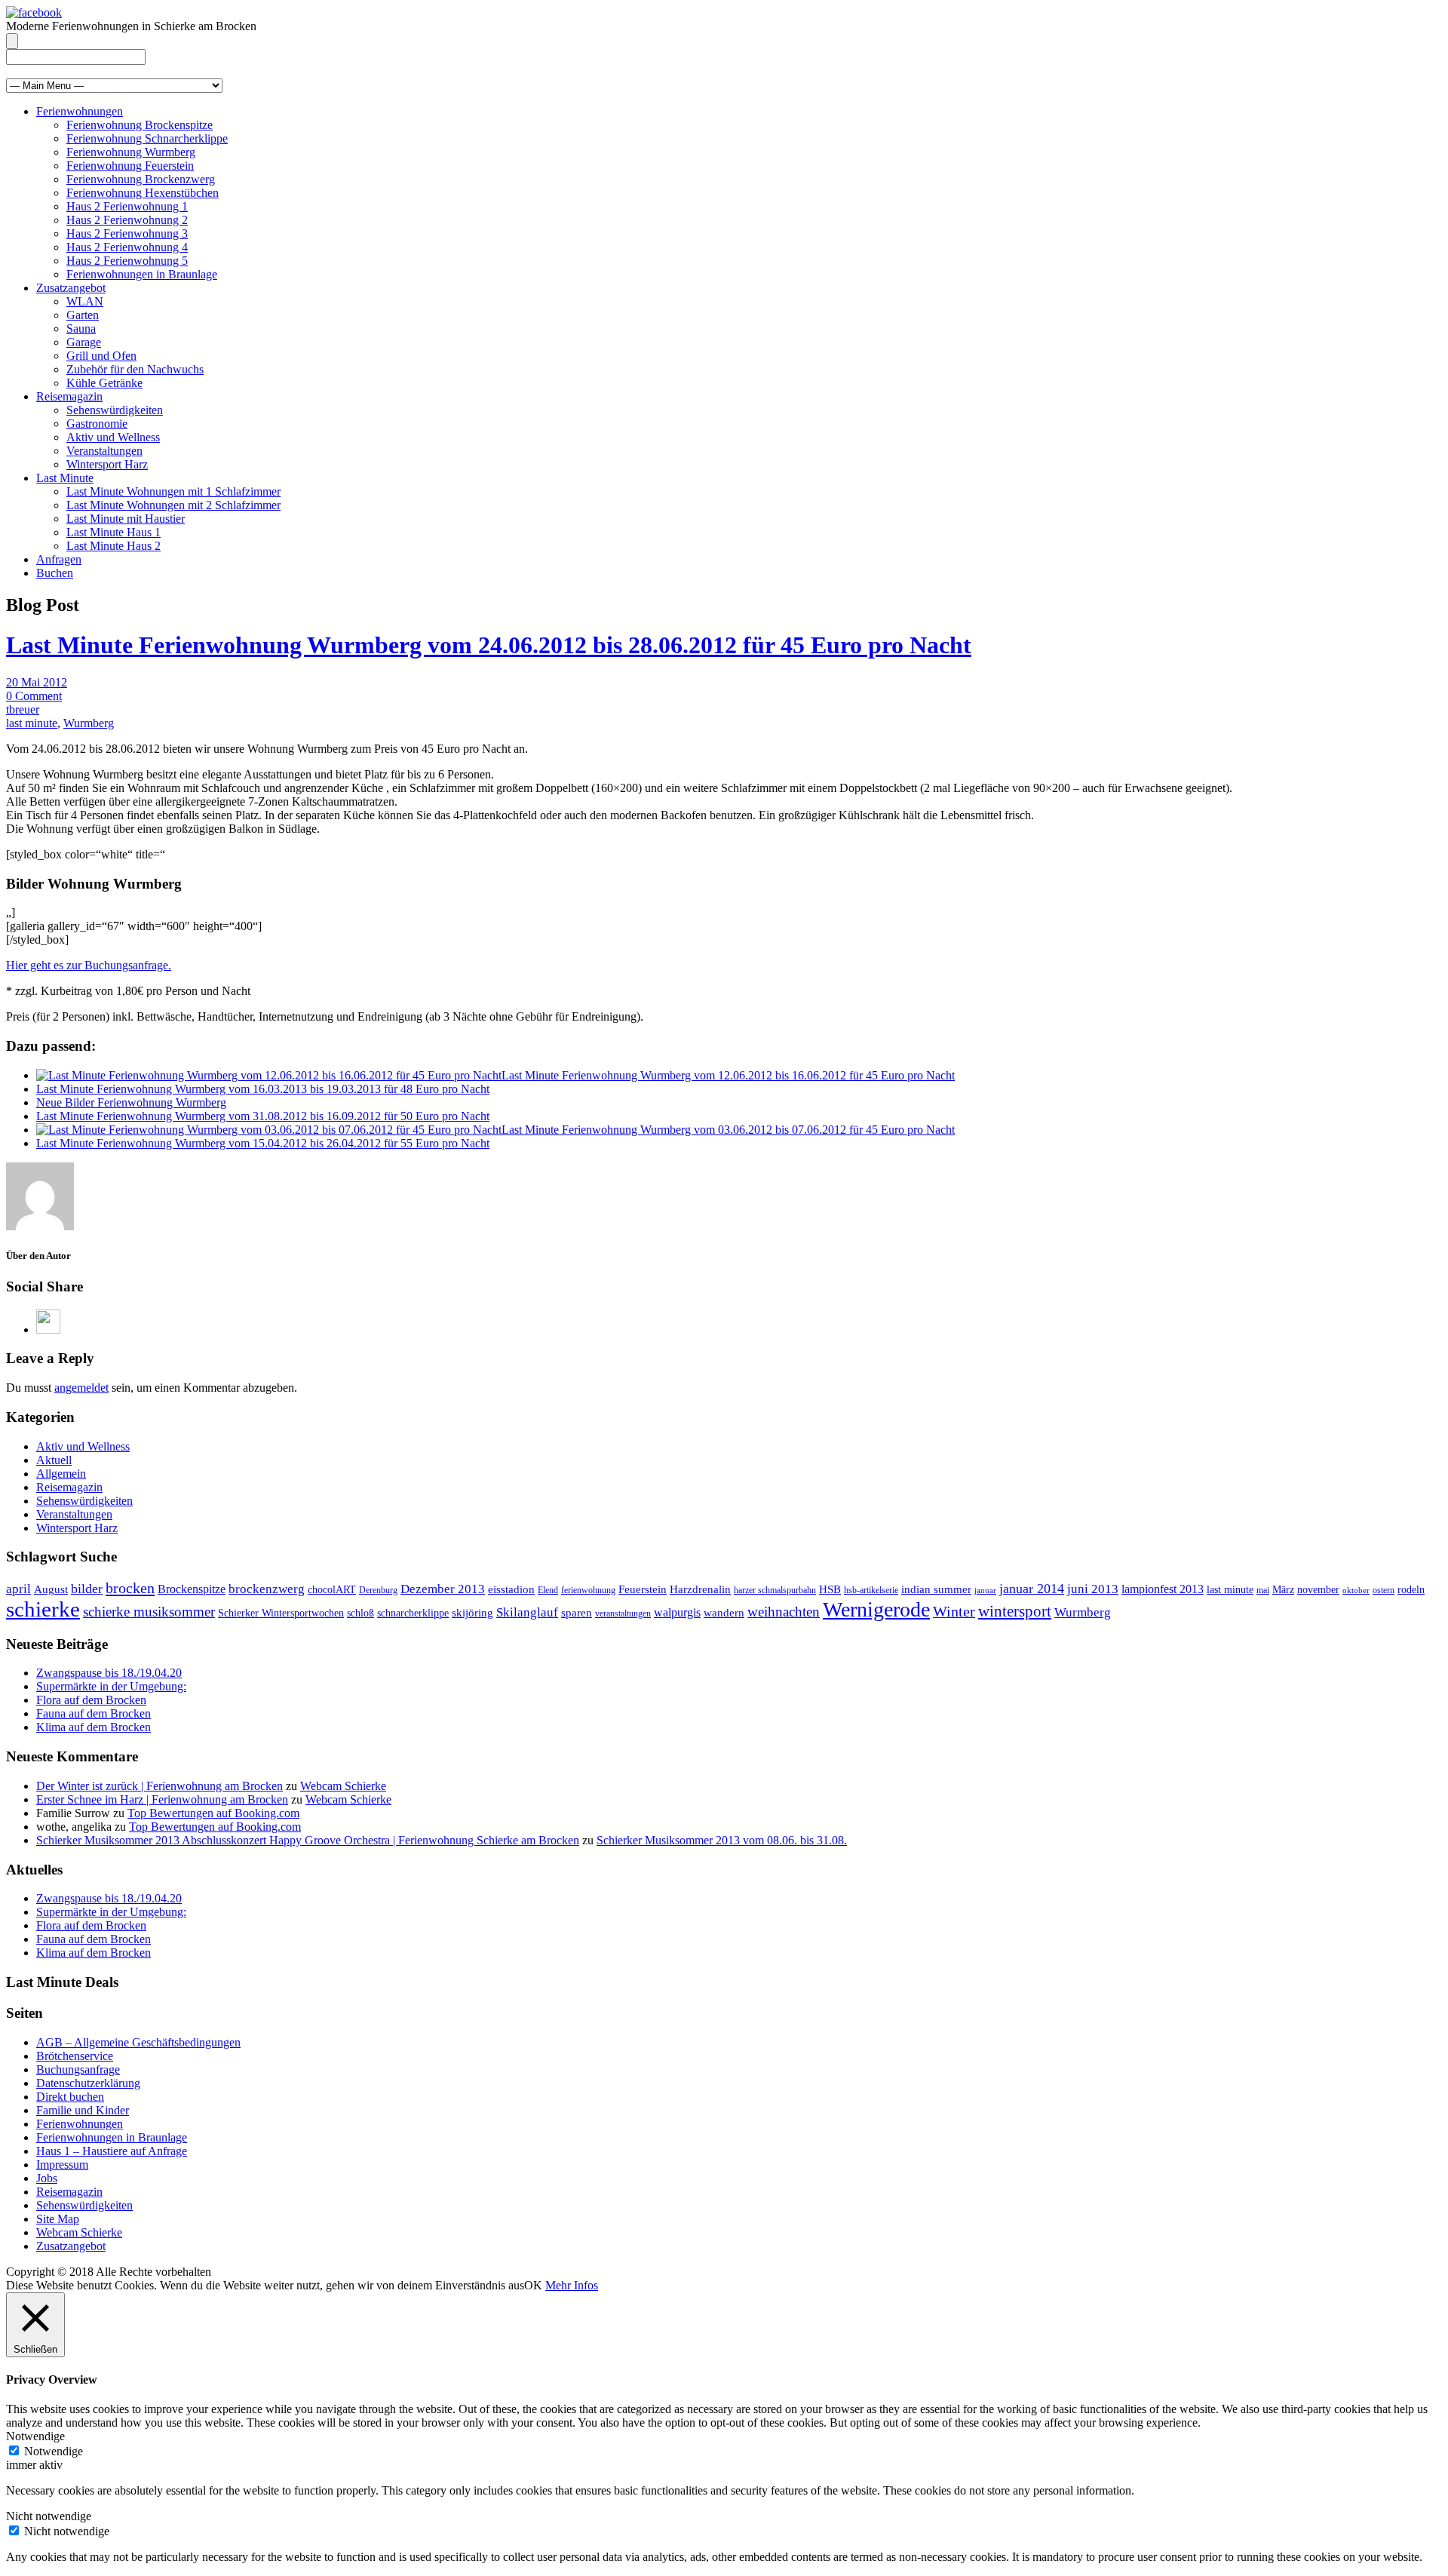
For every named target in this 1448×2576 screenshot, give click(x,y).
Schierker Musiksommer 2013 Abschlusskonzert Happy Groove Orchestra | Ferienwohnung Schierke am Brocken (308, 1840)
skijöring (472, 1613)
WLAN (85, 301)
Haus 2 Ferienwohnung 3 (127, 233)
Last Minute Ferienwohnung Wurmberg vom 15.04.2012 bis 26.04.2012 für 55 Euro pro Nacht (263, 1143)
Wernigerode (876, 1609)
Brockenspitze (192, 1589)
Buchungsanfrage (78, 2069)
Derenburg (378, 1590)
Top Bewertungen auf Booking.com (213, 1813)
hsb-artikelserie (871, 1590)
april (18, 1589)
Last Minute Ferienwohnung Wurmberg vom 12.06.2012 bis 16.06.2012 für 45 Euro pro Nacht (728, 1075)
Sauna (81, 329)
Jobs (47, 2178)
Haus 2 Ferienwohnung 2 (127, 220)
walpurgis (677, 1612)
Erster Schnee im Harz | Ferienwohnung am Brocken (162, 1799)
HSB (830, 1589)
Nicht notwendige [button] (49, 2516)
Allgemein (61, 1474)
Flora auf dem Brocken (91, 1700)
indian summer (936, 1589)
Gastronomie (97, 424)
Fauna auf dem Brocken (94, 1713)
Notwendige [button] (35, 2436)
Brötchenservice (75, 2056)
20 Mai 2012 (37, 682)
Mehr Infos (572, 2285)
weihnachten (784, 1612)
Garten (83, 315)
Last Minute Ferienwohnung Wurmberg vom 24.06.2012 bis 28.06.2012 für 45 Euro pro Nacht (489, 645)
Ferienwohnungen (80, 111)
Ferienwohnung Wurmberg (131, 152)
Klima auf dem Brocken (94, 1727)
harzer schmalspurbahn (775, 1590)
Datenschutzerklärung (88, 2083)
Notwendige (54, 2451)
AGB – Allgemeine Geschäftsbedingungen (138, 2042)
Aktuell (54, 1460)
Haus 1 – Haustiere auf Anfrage (112, 2151)
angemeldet (81, 1388)
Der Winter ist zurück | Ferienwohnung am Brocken (160, 1786)
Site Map (58, 2219)
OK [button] (533, 2285)
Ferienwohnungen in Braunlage (142, 274)
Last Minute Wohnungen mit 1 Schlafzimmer (173, 491)
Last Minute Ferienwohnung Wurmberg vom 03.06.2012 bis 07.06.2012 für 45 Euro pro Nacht (728, 1130)
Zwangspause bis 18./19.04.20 (109, 1673)
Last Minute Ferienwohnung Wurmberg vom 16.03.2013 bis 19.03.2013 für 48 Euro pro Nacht (263, 1089)
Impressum (62, 2165)
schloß (360, 1613)
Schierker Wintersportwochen (281, 1613)
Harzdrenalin (700, 1589)
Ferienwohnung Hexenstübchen (143, 193)
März (1283, 1590)
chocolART (332, 1590)
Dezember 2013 (443, 1589)
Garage (84, 342)
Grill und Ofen (101, 356)
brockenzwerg (267, 1589)
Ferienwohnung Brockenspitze (140, 125)
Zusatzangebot (71, 288)
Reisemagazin (69, 396)
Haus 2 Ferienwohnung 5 (127, 261)
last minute (32, 723)
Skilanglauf (527, 1612)
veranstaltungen (623, 1613)
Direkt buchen (70, 2097)
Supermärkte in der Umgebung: (111, 1686)
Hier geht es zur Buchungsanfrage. (89, 965)
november (1318, 1590)
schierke (43, 1609)
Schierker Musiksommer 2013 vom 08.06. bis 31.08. (722, 1840)
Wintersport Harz (107, 464)
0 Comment (34, 696)
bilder (87, 1589)
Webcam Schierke (343, 1786)
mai (1263, 1590)
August (51, 1589)
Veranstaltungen (104, 451)
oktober (1356, 1590)
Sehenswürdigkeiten (115, 410)
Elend (548, 1590)
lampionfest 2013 (1163, 1589)
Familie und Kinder (83, 2110)
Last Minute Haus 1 (114, 532)
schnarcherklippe (413, 1613)
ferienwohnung (588, 1590)
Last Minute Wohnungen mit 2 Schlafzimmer (173, 505)
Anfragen (59, 559)
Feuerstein (643, 1589)
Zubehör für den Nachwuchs (135, 369)
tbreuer (23, 709)
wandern (724, 1613)
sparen (577, 1613)
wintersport (1015, 1611)
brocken (130, 1588)
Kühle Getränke (104, 383)
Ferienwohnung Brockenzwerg (141, 179)
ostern (1384, 1590)
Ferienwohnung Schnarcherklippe (147, 138)
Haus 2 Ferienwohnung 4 (127, 247)
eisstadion (511, 1589)
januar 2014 (1032, 1589)
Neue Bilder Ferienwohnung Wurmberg (131, 1102)
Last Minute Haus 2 (114, 546)
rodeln (1411, 1590)
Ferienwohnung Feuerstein (130, 166)
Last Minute (65, 478)
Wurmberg (89, 723)
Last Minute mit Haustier (126, 519)
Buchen (55, 573)
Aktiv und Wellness (113, 437)
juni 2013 (1093, 1589)
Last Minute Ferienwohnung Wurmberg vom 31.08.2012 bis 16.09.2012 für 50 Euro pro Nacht (263, 1116)
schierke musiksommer (149, 1612)
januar (985, 1590)
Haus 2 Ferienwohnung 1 (127, 206)
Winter (954, 1611)
